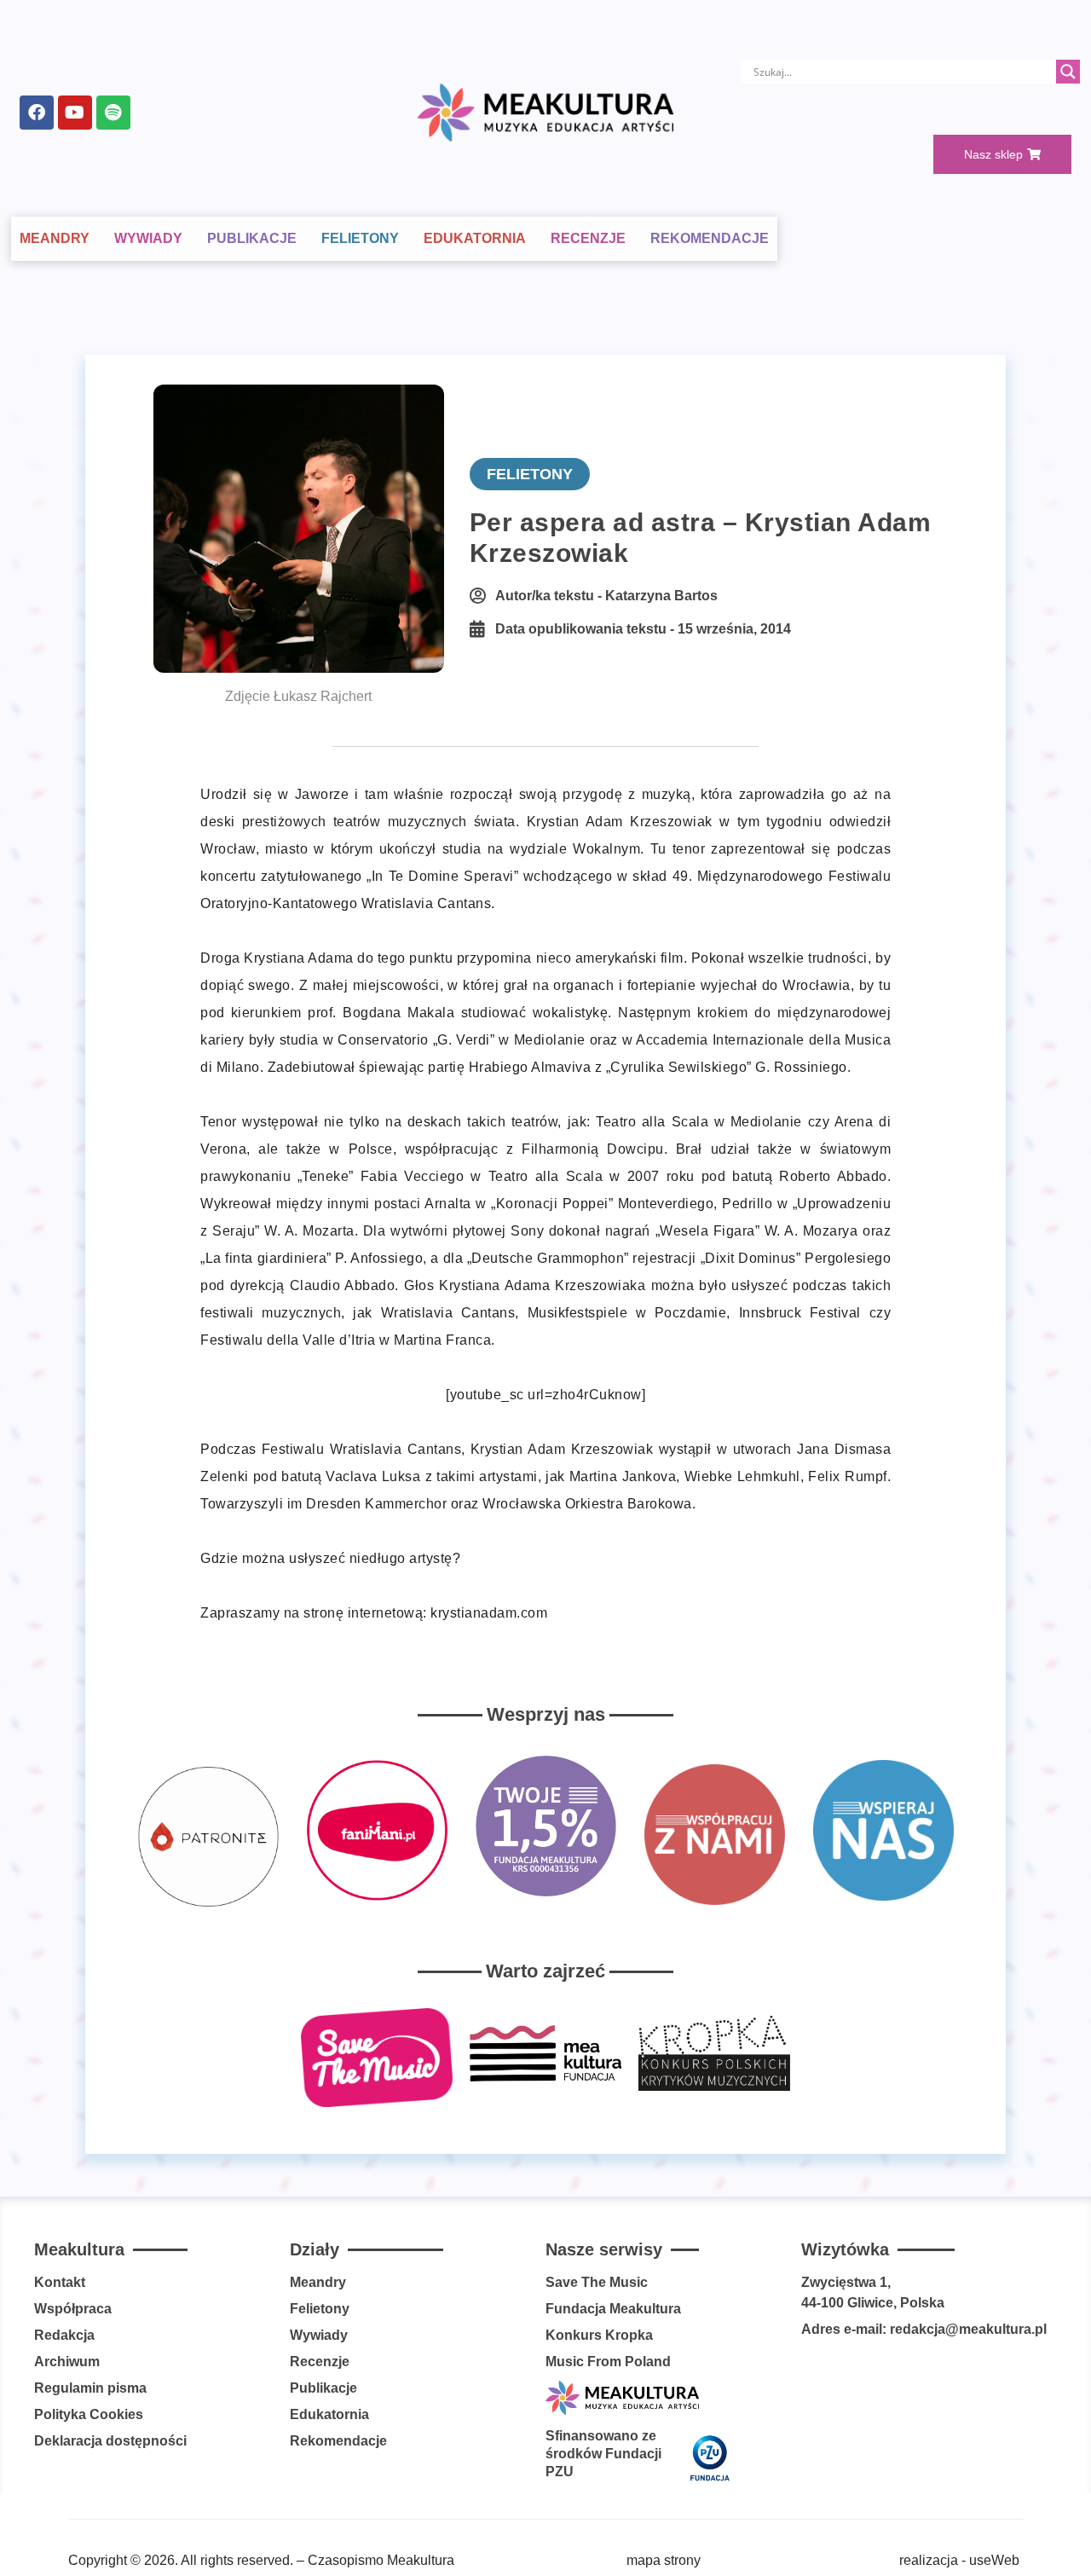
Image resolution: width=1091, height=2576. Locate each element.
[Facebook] (37, 113)
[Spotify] (113, 113)
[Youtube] (75, 113)
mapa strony (664, 2560)
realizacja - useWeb (959, 2560)
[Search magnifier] (1068, 72)
